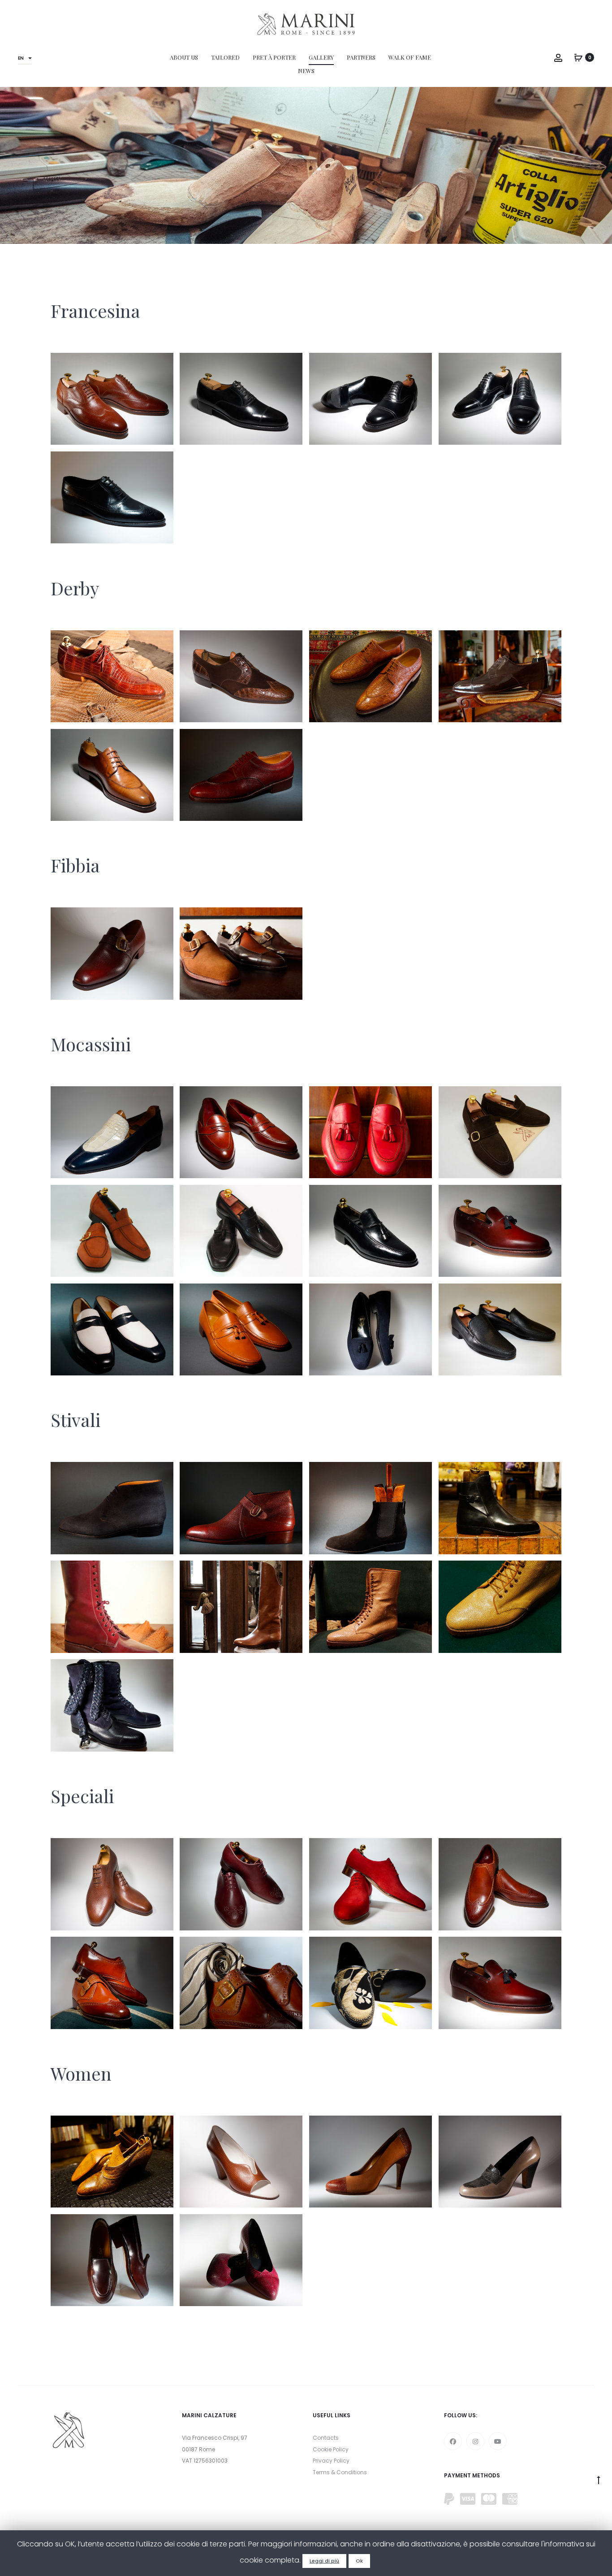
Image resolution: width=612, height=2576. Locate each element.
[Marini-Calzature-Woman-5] (241, 2162)
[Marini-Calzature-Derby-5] (241, 676)
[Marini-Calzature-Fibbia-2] (112, 953)
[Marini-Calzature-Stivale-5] (112, 1607)
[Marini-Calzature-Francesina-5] (112, 497)
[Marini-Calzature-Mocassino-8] (112, 1231)
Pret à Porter (274, 57)
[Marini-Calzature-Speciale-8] (112, 1884)
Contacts (326, 2438)
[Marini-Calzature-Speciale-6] (371, 1884)
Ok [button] (359, 2561)
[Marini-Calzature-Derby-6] (112, 676)
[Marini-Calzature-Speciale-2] (371, 1983)
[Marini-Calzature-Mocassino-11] (241, 1132)
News (306, 71)
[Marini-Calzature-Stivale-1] (112, 1705)
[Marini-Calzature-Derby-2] (112, 775)
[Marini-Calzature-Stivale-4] (241, 1607)
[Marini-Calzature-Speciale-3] (241, 1983)
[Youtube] (498, 2441)
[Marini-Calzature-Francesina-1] (112, 399)
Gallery (321, 57)
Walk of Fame (410, 57)
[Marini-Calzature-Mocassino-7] (241, 1231)
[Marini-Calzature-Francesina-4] (500, 399)
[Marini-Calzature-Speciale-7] (241, 1884)
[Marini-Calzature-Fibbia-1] (241, 953)
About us (184, 57)
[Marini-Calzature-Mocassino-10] (371, 1132)
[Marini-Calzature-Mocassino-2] (371, 1329)
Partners (361, 57)
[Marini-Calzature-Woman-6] (112, 2162)
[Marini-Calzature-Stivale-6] (500, 1508)
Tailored (225, 57)
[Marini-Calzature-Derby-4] (371, 676)
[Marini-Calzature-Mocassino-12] (112, 1132)
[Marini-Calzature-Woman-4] (371, 2162)
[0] (578, 57)
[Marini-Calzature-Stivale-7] (371, 1508)
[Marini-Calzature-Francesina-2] (241, 399)
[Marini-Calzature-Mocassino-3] (241, 1329)
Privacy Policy (331, 2461)
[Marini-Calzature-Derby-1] (241, 775)
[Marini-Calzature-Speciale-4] (112, 1983)
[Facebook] (453, 2441)
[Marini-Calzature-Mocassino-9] (500, 1132)
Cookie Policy (331, 2449)
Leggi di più (324, 2561)
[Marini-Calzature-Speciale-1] (500, 1983)
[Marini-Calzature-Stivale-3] (371, 1607)
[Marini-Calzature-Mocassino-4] (112, 1329)
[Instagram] (475, 2441)
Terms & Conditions (340, 2472)
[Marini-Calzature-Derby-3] (500, 676)
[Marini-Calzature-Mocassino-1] (500, 1329)
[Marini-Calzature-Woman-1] (241, 2260)
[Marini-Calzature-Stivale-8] (241, 1508)
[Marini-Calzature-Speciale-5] (500, 1884)
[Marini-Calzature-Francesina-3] (371, 399)
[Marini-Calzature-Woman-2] (112, 2260)
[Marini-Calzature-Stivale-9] (112, 1508)
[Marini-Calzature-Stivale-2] (500, 1607)
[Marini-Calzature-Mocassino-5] (500, 1231)
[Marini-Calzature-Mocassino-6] (371, 1231)
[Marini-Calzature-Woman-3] (500, 2162)
